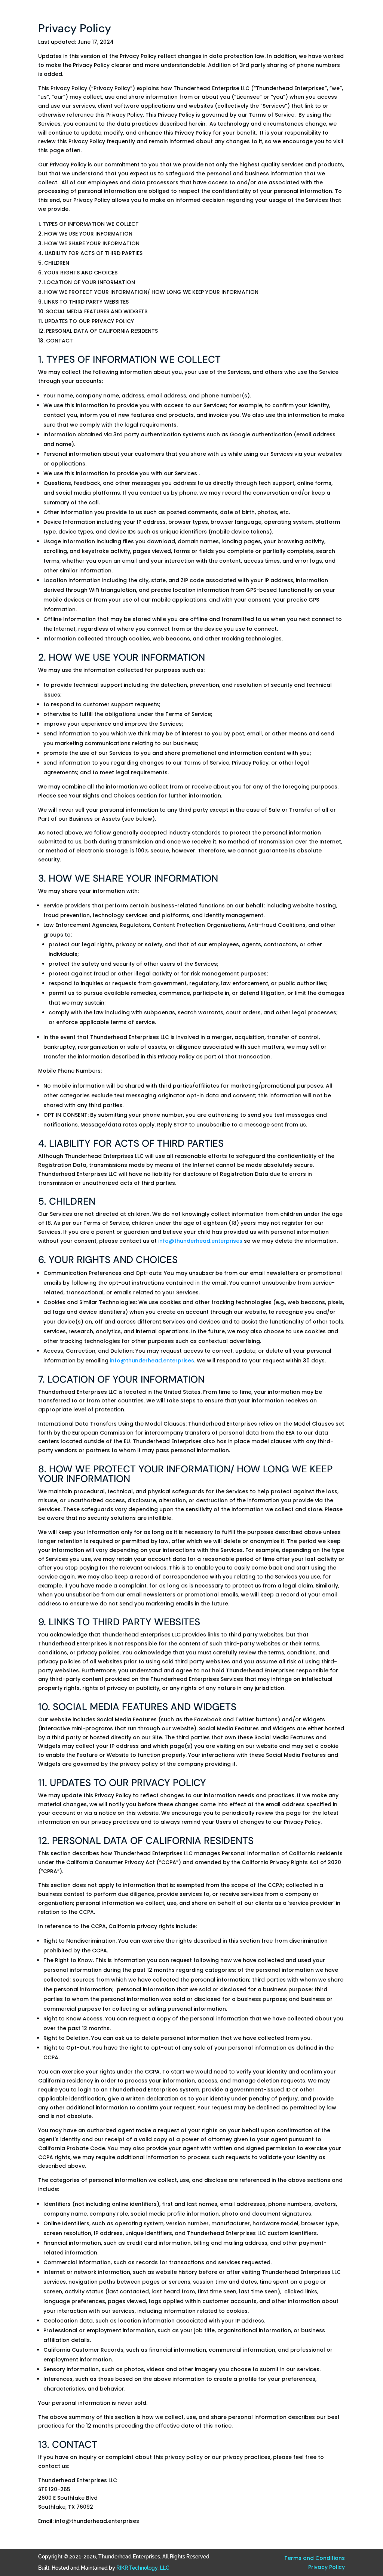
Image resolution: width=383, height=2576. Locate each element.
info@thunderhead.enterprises (200, 1241)
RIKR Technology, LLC (143, 2568)
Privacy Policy (327, 2567)
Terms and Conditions (315, 2558)
